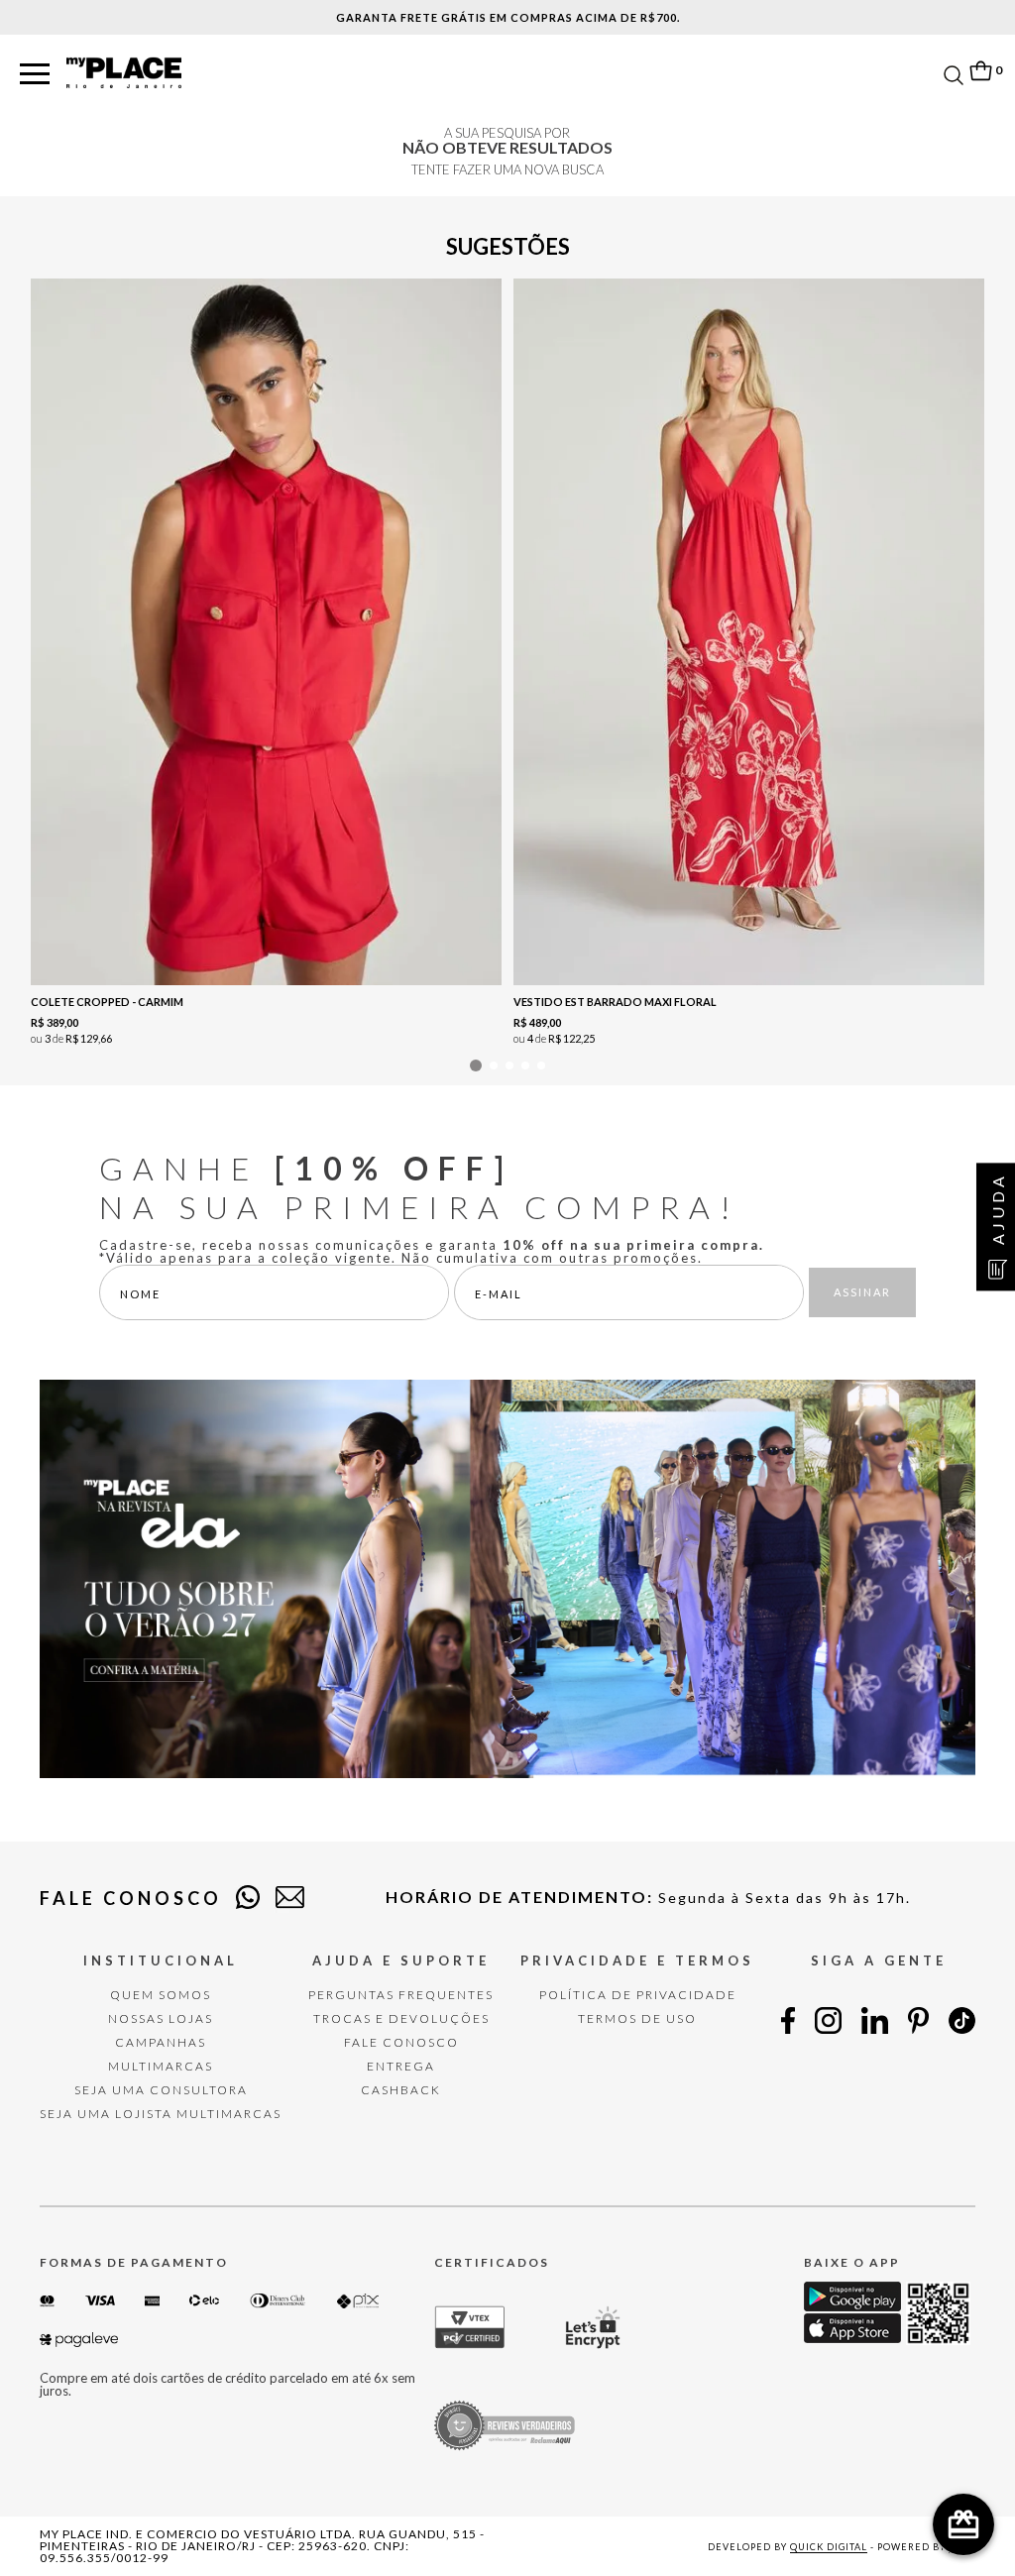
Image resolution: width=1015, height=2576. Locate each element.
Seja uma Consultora (161, 2090)
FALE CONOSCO (401, 2042)
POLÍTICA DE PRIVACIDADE (638, 1995)
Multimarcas (161, 2066)
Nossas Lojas (161, 2018)
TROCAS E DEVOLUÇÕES (401, 2018)
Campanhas (161, 2042)
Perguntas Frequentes (401, 1995)
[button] (35, 75)
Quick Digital (829, 2547)
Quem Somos (161, 1995)
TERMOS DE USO (637, 2018)
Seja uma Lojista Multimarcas (161, 2114)
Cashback (401, 2090)
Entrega (401, 2066)
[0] (980, 71)
